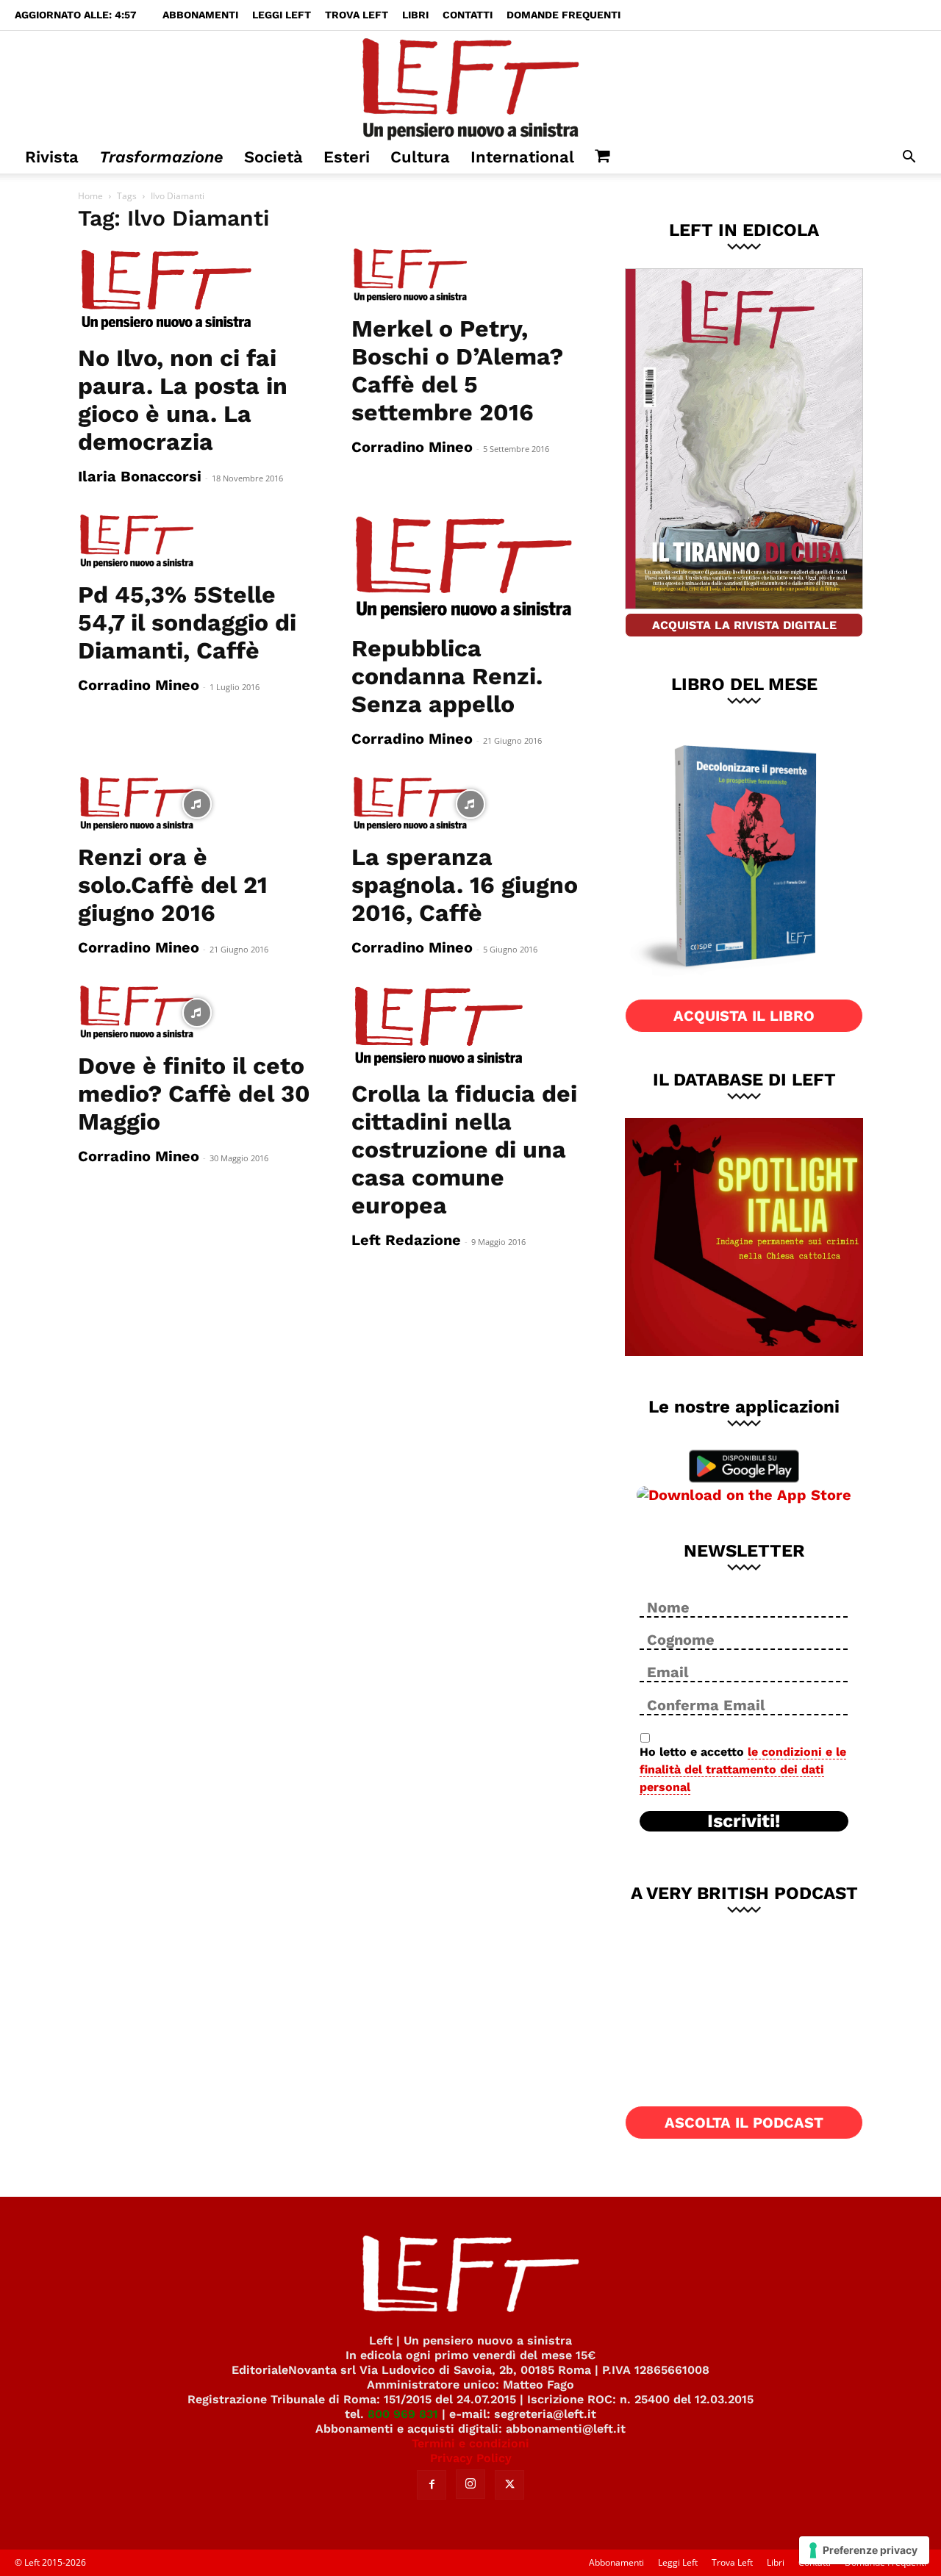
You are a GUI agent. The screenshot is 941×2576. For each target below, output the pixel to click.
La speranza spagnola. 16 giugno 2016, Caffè (465, 885)
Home (90, 196)
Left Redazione (406, 1240)
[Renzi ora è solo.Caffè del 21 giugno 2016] (197, 804)
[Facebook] (432, 2485)
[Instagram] (470, 2484)
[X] (509, 2485)
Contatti (468, 15)
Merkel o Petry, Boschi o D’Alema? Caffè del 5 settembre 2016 (457, 370)
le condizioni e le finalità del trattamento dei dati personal (743, 1769)
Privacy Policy (471, 2458)
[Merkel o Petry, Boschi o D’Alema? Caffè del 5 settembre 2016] (470, 276)
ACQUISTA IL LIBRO (744, 1016)
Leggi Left (282, 15)
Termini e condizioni (470, 2443)
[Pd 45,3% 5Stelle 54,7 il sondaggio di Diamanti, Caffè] (197, 542)
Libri (415, 15)
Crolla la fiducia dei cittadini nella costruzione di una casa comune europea (464, 1149)
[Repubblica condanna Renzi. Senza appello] (470, 568)
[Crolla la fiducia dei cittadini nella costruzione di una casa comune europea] (470, 1027)
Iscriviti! (744, 1821)
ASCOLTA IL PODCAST (744, 2123)
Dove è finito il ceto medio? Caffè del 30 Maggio (194, 1094)
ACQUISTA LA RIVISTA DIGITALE (744, 625)
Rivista (52, 157)
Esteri (347, 157)
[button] (909, 158)
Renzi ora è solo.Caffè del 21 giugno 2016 (173, 885)
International (522, 157)
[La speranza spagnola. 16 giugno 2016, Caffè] (470, 804)
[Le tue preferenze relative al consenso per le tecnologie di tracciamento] (864, 2550)
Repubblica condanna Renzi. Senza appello (447, 676)
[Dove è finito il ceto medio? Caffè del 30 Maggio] (197, 1013)
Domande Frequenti (563, 15)
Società (273, 157)
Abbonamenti (200, 15)
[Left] (470, 86)
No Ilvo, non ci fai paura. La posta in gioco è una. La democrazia (183, 400)
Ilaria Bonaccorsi (140, 476)
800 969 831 (403, 2414)
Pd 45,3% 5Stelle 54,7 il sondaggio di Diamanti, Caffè (187, 623)
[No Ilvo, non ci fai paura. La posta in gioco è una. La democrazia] (197, 290)
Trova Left (357, 15)
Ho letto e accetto (743, 1769)
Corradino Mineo (412, 447)
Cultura (420, 157)
